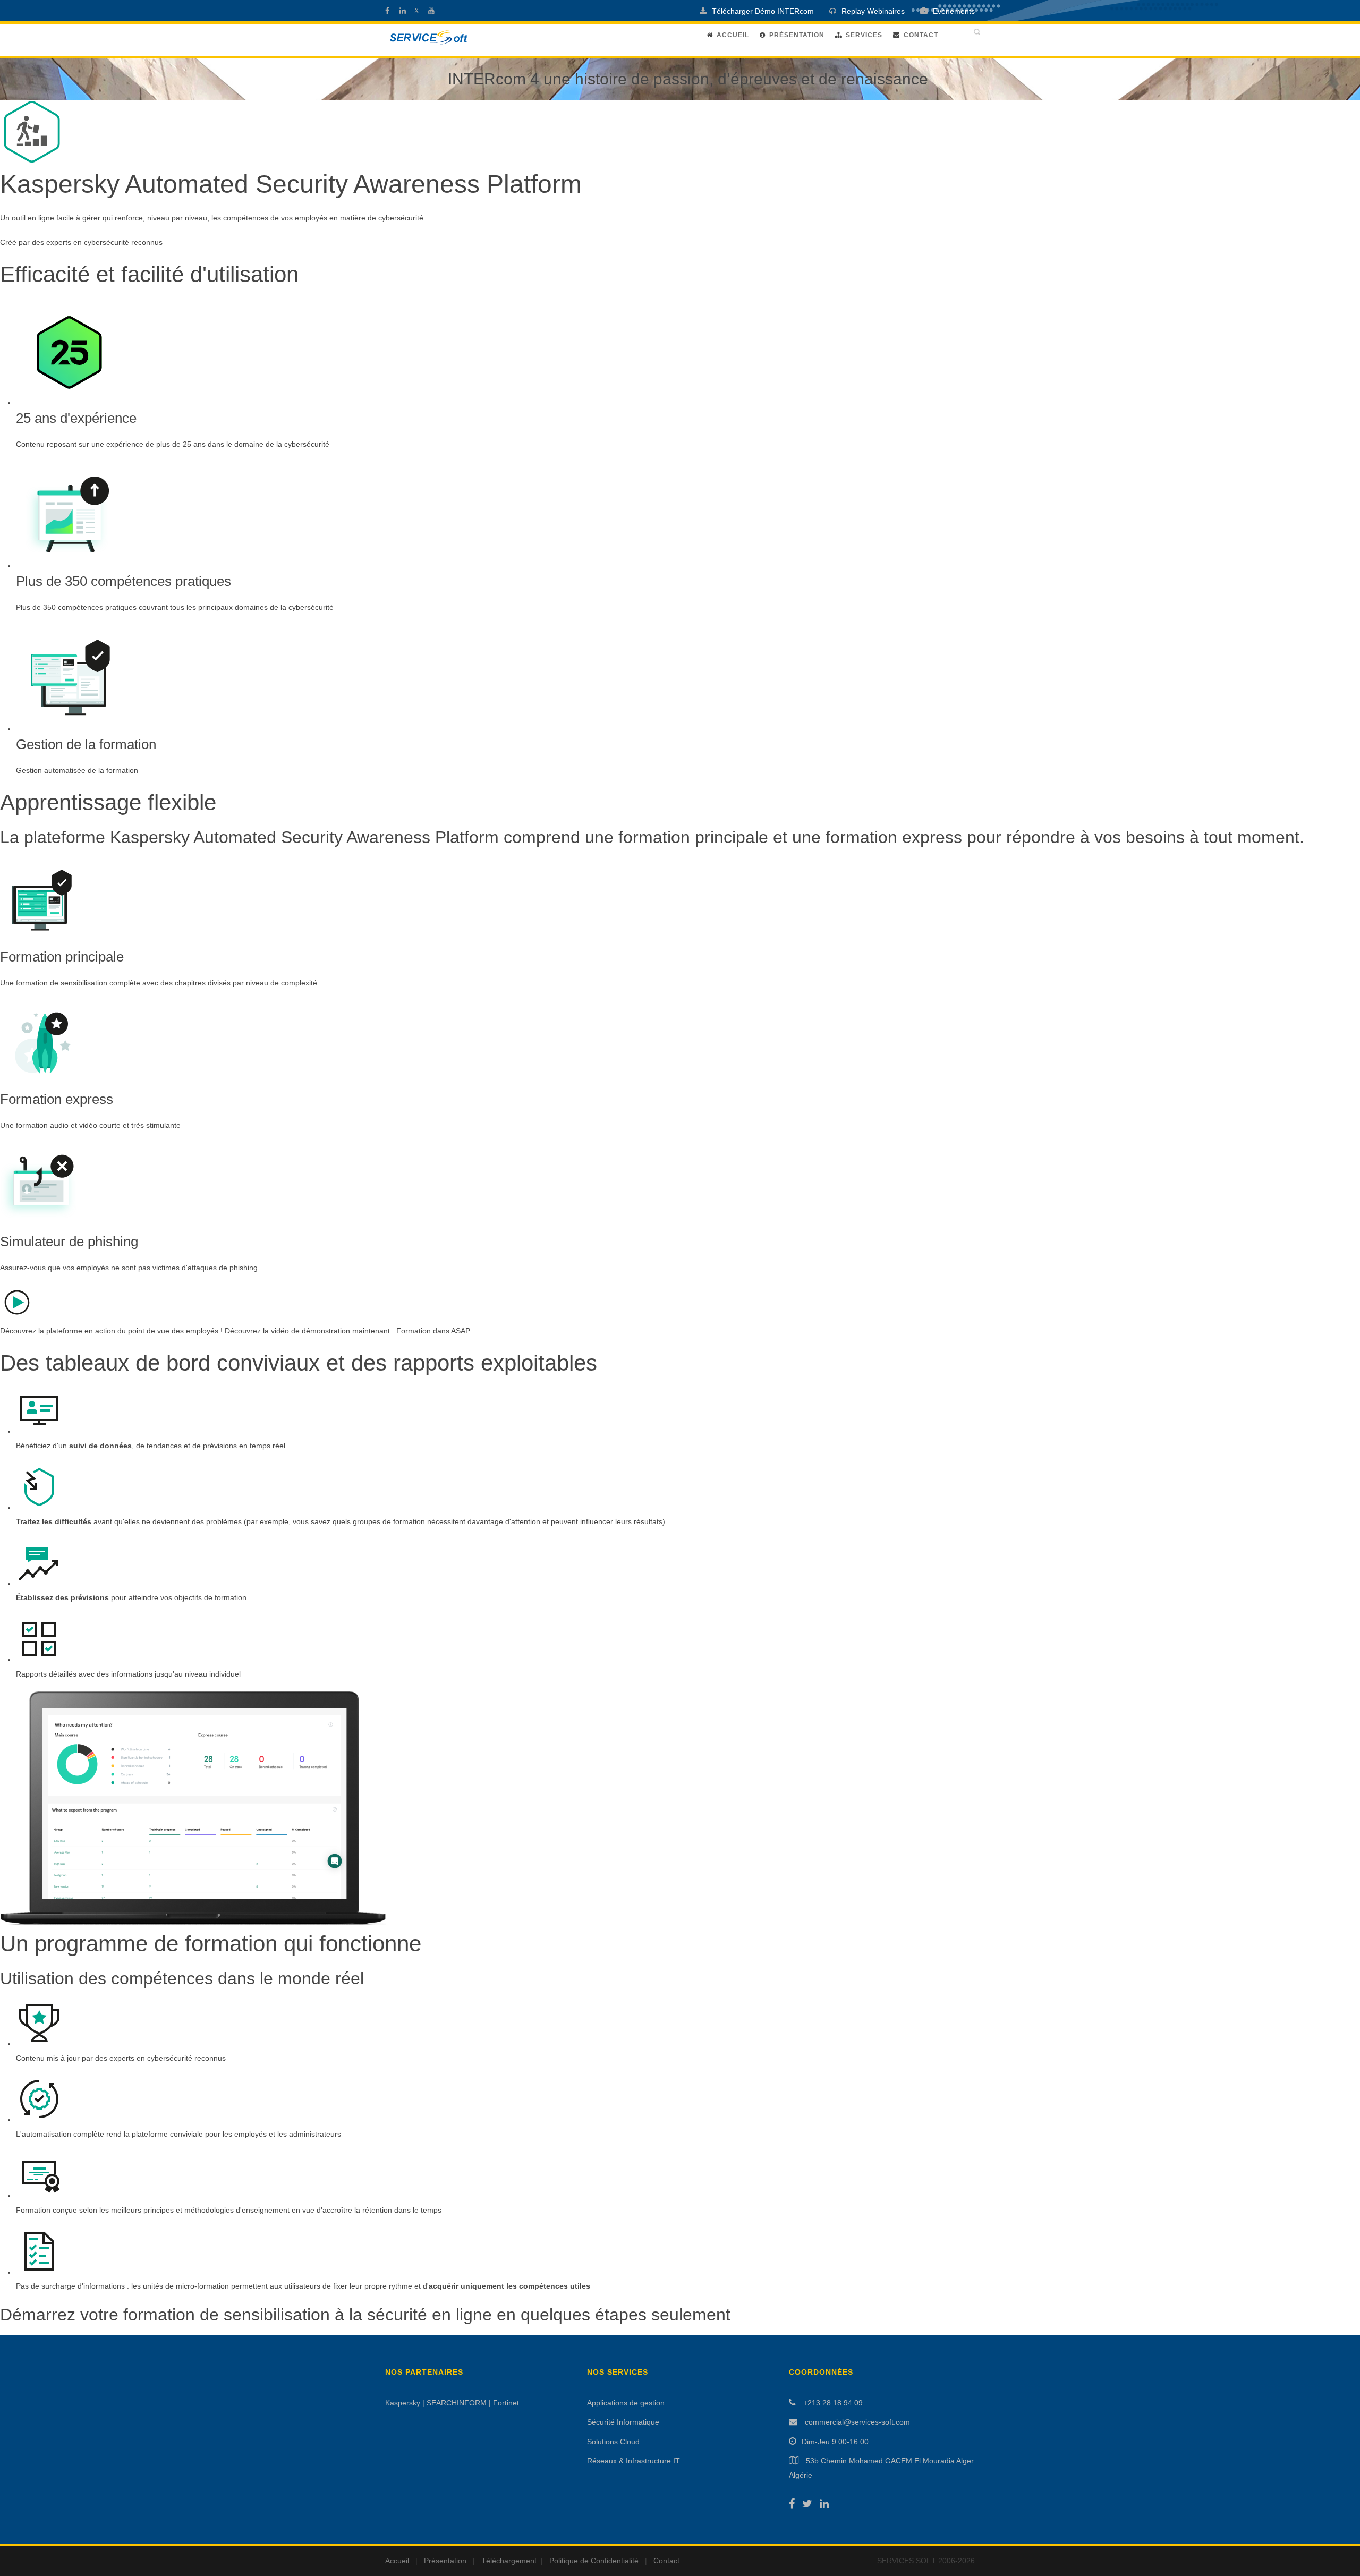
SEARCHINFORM (457, 2403)
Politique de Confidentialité (594, 2561)
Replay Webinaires (873, 11)
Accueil (733, 35)
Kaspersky (403, 2403)
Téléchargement (509, 2561)
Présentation (797, 35)
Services (864, 35)
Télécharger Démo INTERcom (763, 11)
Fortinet (506, 2403)
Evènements (954, 11)
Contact (921, 35)
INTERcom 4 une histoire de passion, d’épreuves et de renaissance (688, 79)
